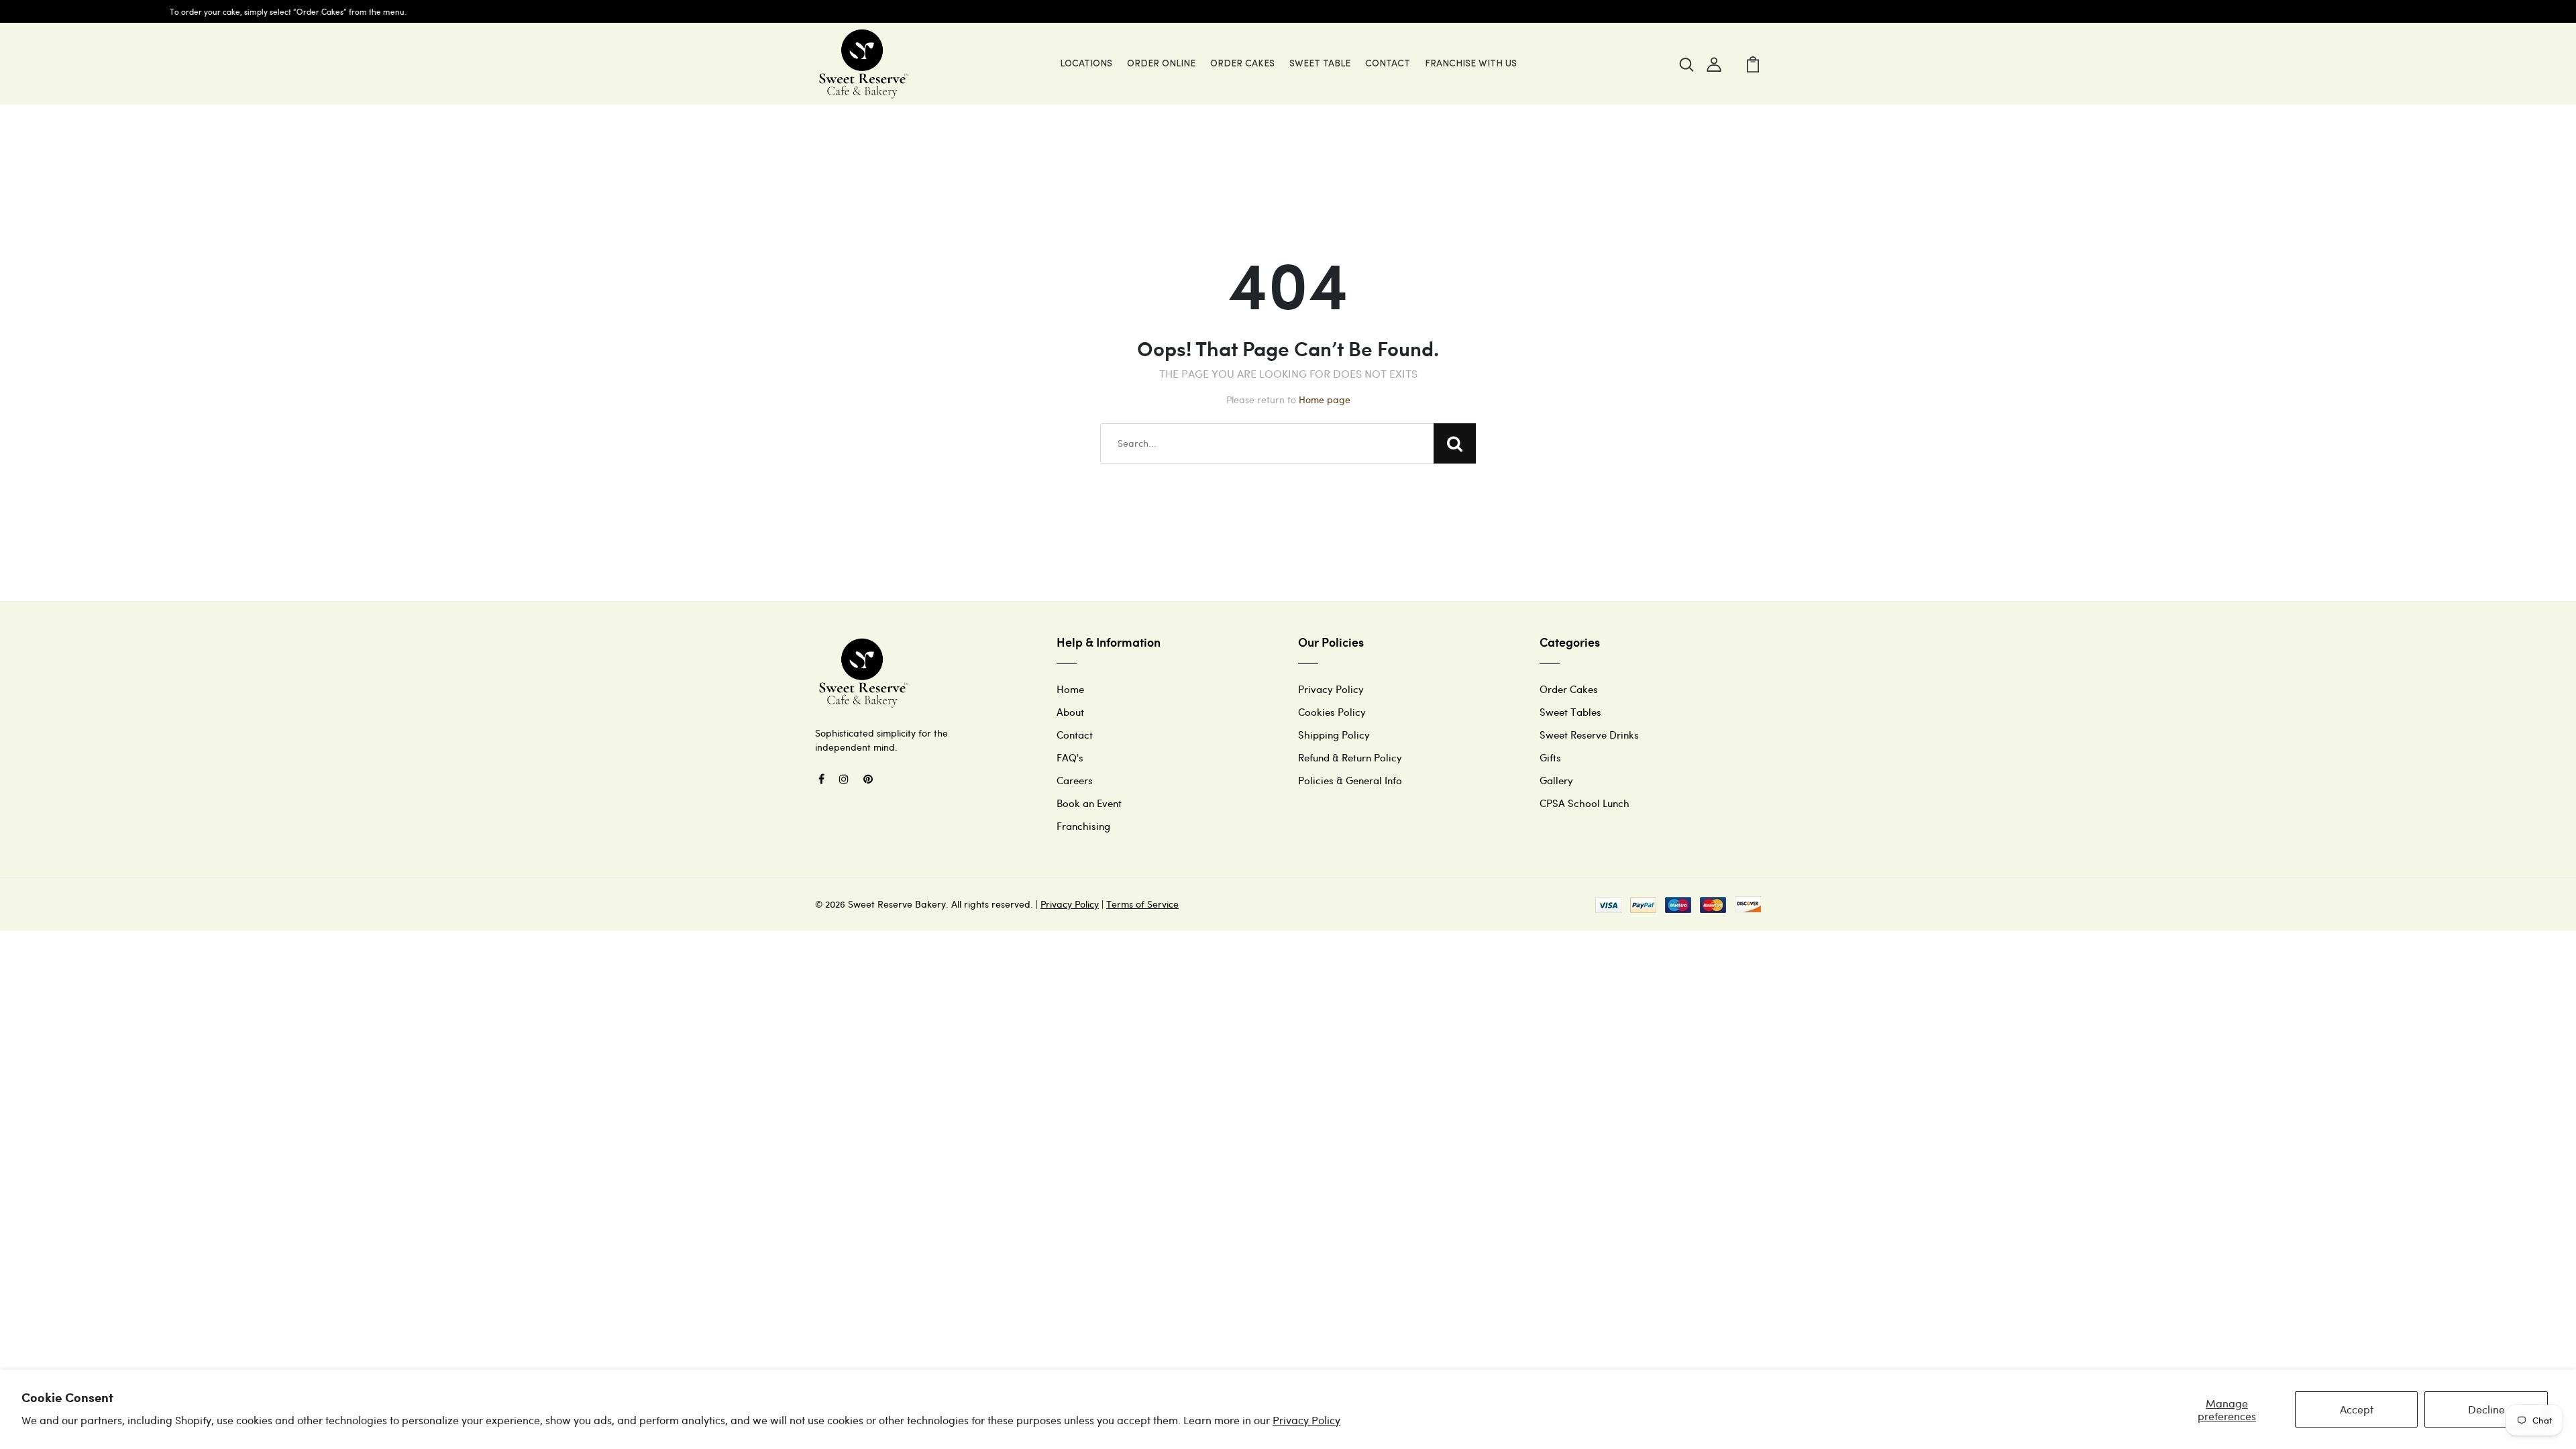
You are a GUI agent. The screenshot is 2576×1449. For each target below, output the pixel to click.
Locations (1086, 64)
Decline (2486, 1409)
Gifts (1550, 757)
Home (1070, 689)
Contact (1075, 735)
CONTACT (1388, 64)
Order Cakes (1242, 64)
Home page (1325, 399)
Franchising (1083, 826)
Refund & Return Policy (1350, 757)
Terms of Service (1142, 904)
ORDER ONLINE (1161, 64)
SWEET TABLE (1320, 64)
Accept (2357, 1409)
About (1070, 712)
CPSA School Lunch (1585, 803)
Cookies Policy (1332, 712)
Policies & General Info (1350, 780)
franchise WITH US (1471, 64)
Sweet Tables (1570, 712)
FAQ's (1070, 757)
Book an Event (1089, 803)
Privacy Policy (1306, 1420)
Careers (1075, 780)
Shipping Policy (1334, 735)
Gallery (1556, 780)
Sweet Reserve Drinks (1589, 735)
